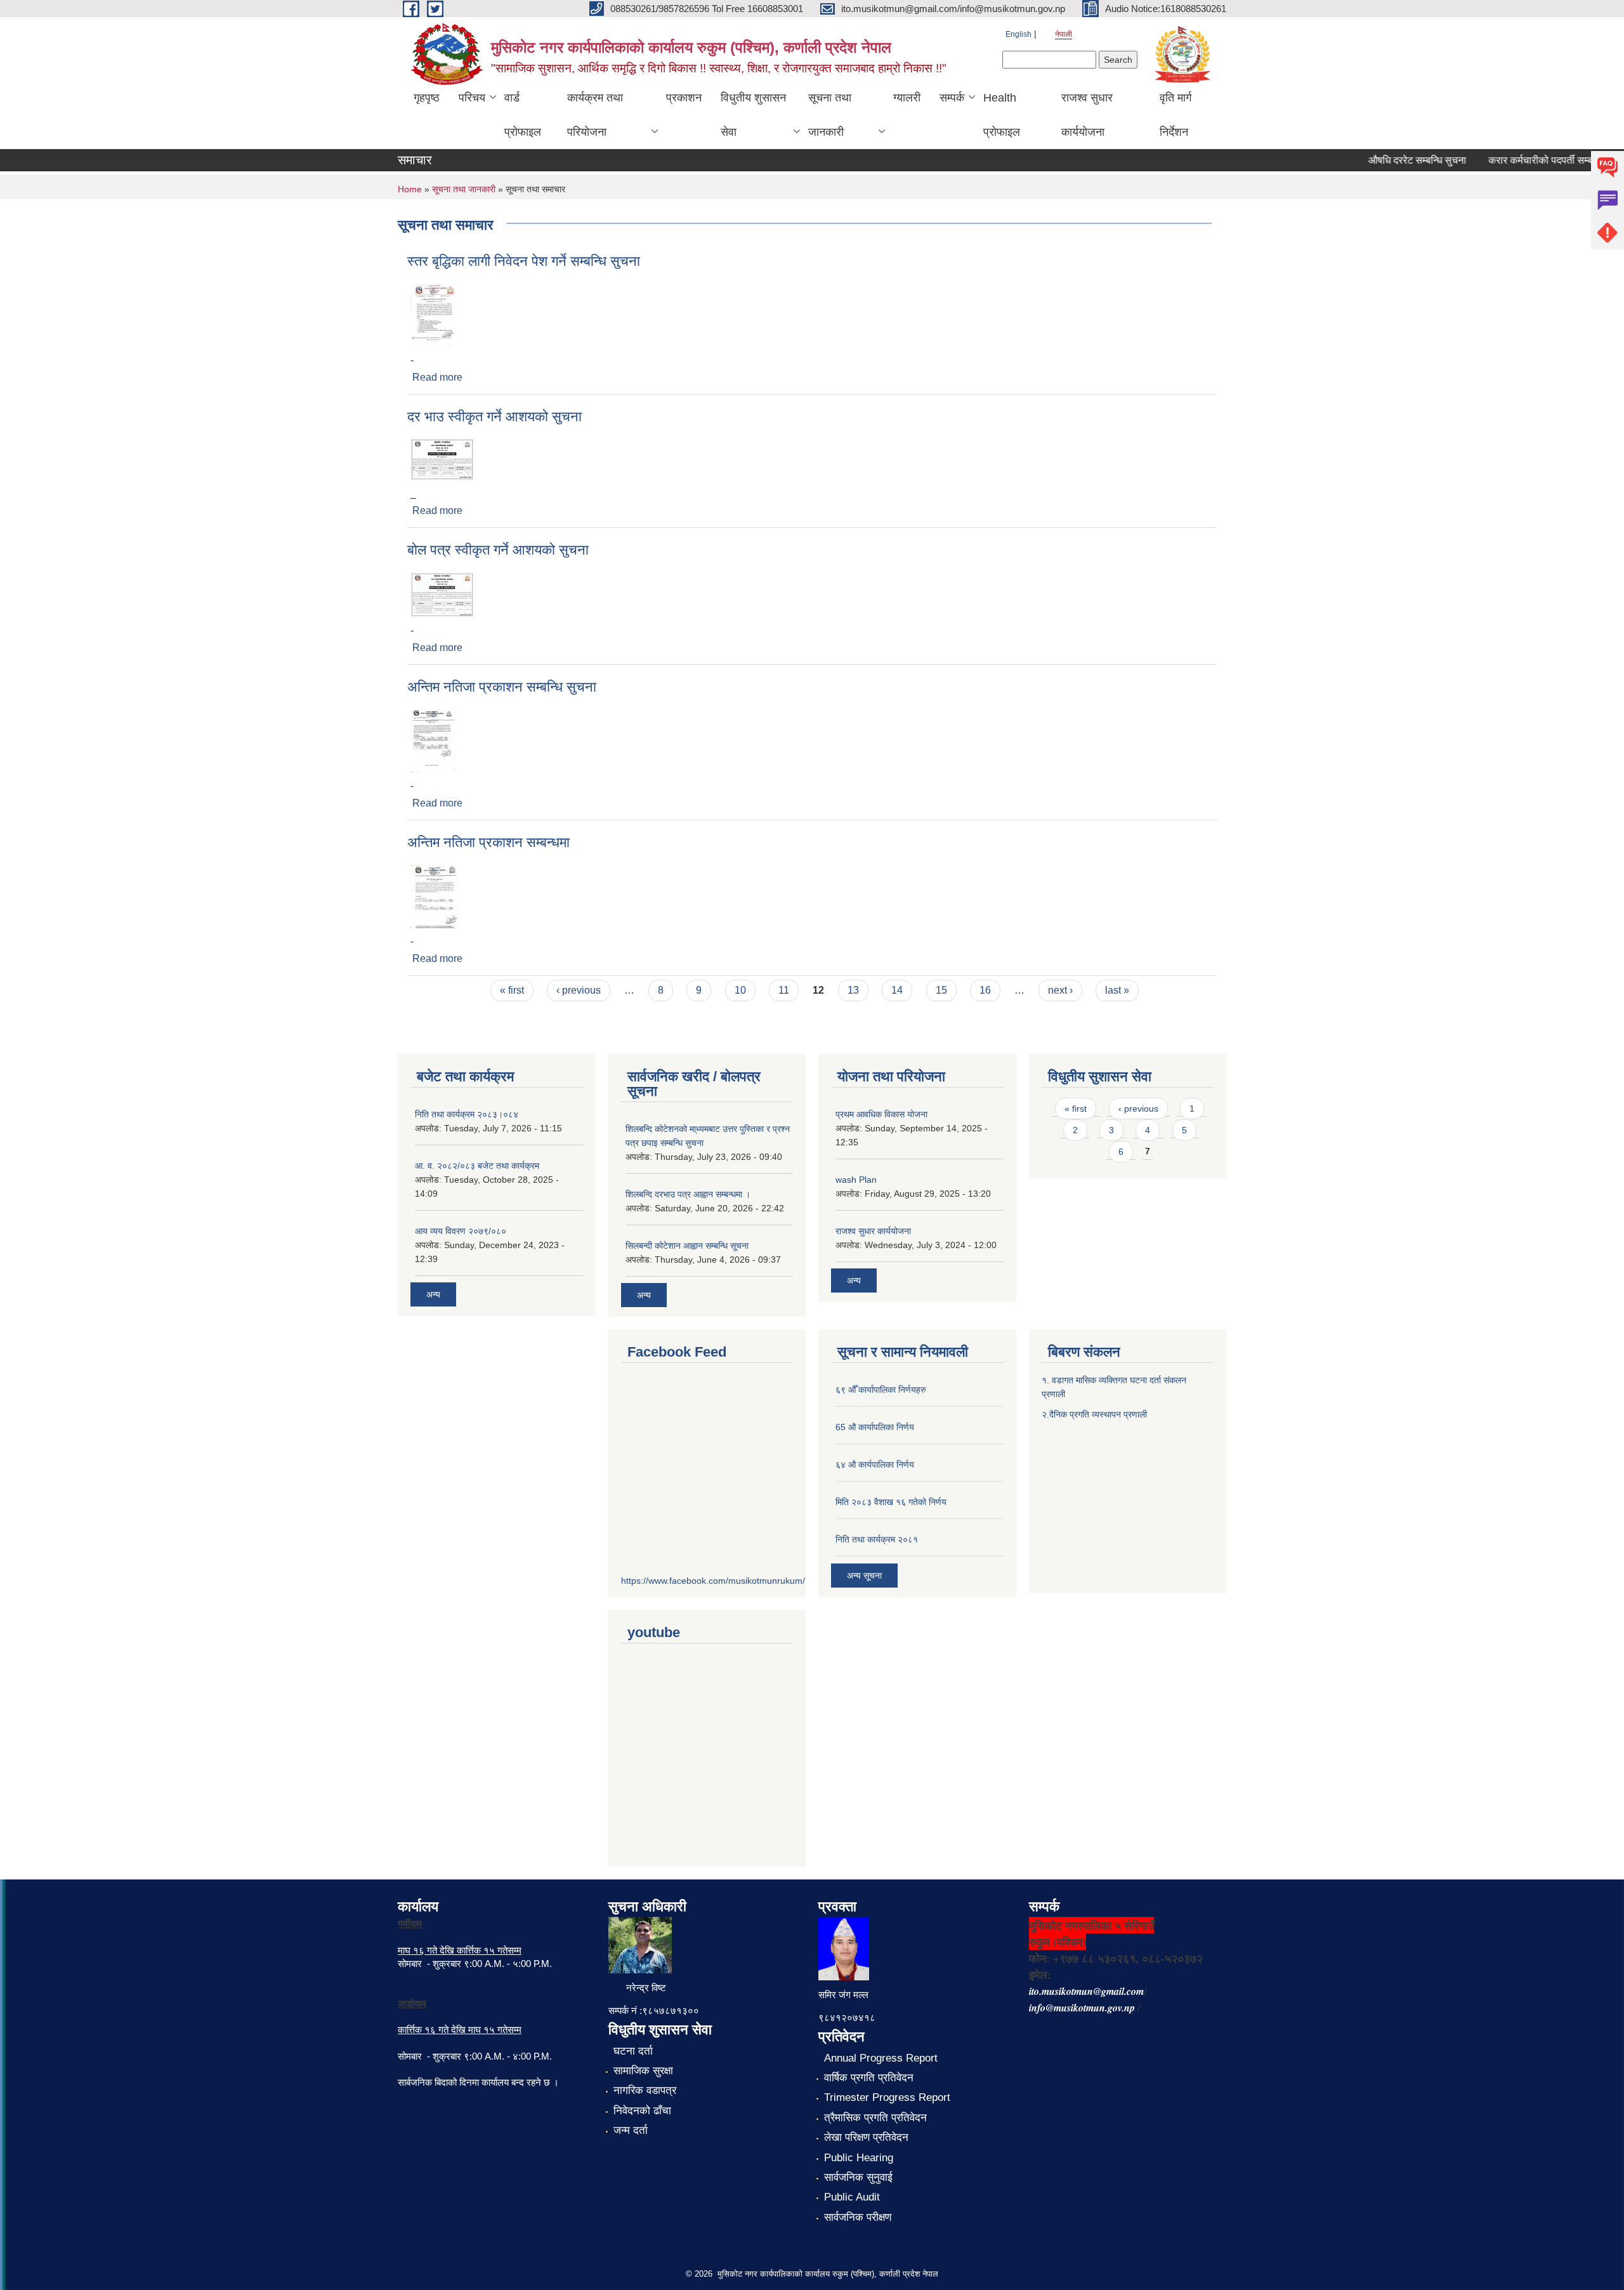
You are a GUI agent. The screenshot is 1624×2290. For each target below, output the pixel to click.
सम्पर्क (952, 98)
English (1018, 34)
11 (784, 990)
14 (897, 990)
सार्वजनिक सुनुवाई (858, 2177)
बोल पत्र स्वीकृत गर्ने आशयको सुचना (498, 550)
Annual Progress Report (881, 2058)
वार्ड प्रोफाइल (523, 115)
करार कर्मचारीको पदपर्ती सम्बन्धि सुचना (1529, 160)
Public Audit (852, 2197)
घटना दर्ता (633, 2051)
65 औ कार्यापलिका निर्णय (875, 1427)
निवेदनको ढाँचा (642, 2111)
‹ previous (579, 990)
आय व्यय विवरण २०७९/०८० (461, 1231)
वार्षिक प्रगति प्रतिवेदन (869, 2078)
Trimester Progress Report (887, 2097)
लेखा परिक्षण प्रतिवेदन (866, 2137)
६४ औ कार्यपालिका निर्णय (875, 1464)
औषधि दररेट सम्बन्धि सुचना (1388, 160)
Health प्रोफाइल (1002, 115)
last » (1117, 990)
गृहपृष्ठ (427, 98)
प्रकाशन (684, 98)
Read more (437, 377)
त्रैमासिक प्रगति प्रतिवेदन (875, 2118)
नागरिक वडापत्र (645, 2090)
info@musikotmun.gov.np (1082, 2008)
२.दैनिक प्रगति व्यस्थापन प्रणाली (1094, 1414)
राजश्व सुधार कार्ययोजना (1087, 115)
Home (410, 189)
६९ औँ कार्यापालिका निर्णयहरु (881, 1390)
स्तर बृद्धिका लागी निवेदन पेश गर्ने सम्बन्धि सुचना (524, 261)
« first (512, 990)
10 (740, 990)
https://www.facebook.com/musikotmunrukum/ (713, 1581)
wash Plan (856, 1180)
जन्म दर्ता (631, 2130)
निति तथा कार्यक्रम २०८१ (877, 1539)
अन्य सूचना (864, 1576)
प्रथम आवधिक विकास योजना (881, 1114)
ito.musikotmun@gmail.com (1086, 1991)
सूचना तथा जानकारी (830, 115)
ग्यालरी (907, 98)
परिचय (472, 98)
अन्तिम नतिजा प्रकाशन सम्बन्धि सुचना (502, 687)
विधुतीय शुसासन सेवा (753, 115)
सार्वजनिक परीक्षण (858, 2217)
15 (941, 990)
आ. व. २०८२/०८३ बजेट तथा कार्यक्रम (477, 1166)
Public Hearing (859, 2158)
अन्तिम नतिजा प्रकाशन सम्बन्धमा (488, 842)
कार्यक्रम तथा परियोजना (595, 115)
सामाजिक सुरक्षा (643, 2071)
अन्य (433, 1294)
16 (985, 990)
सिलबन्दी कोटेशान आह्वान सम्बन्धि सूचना (687, 1246)
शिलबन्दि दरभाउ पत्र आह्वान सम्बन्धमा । (688, 1194)
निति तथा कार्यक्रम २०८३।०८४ (467, 1114)
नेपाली (1064, 34)
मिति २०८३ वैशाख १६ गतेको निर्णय (891, 1502)
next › (1060, 990)
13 (853, 990)
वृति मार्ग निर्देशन (1175, 115)
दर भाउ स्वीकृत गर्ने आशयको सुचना (494, 417)
